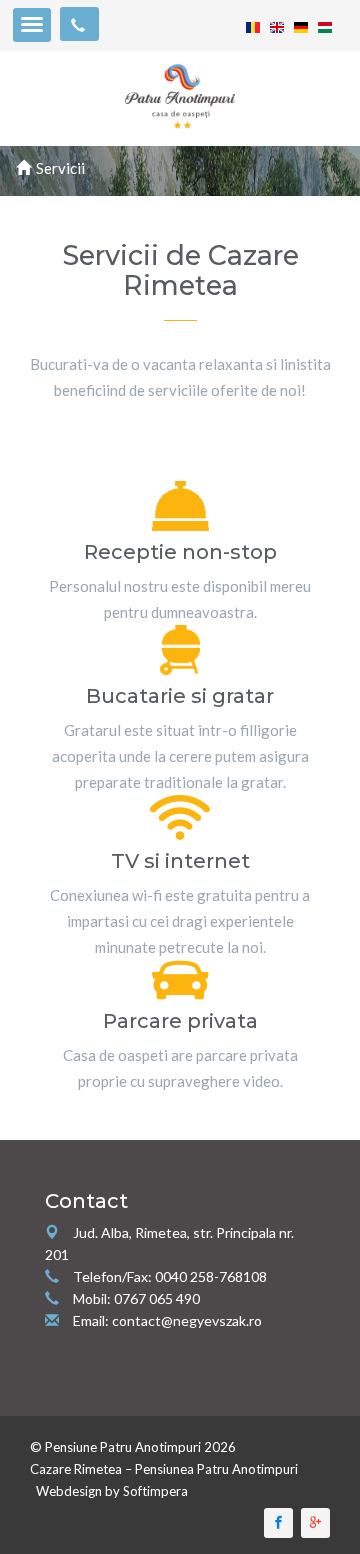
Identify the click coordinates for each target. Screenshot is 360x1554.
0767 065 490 (157, 1298)
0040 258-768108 (211, 1276)
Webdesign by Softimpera (112, 1491)
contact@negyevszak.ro (187, 1320)
